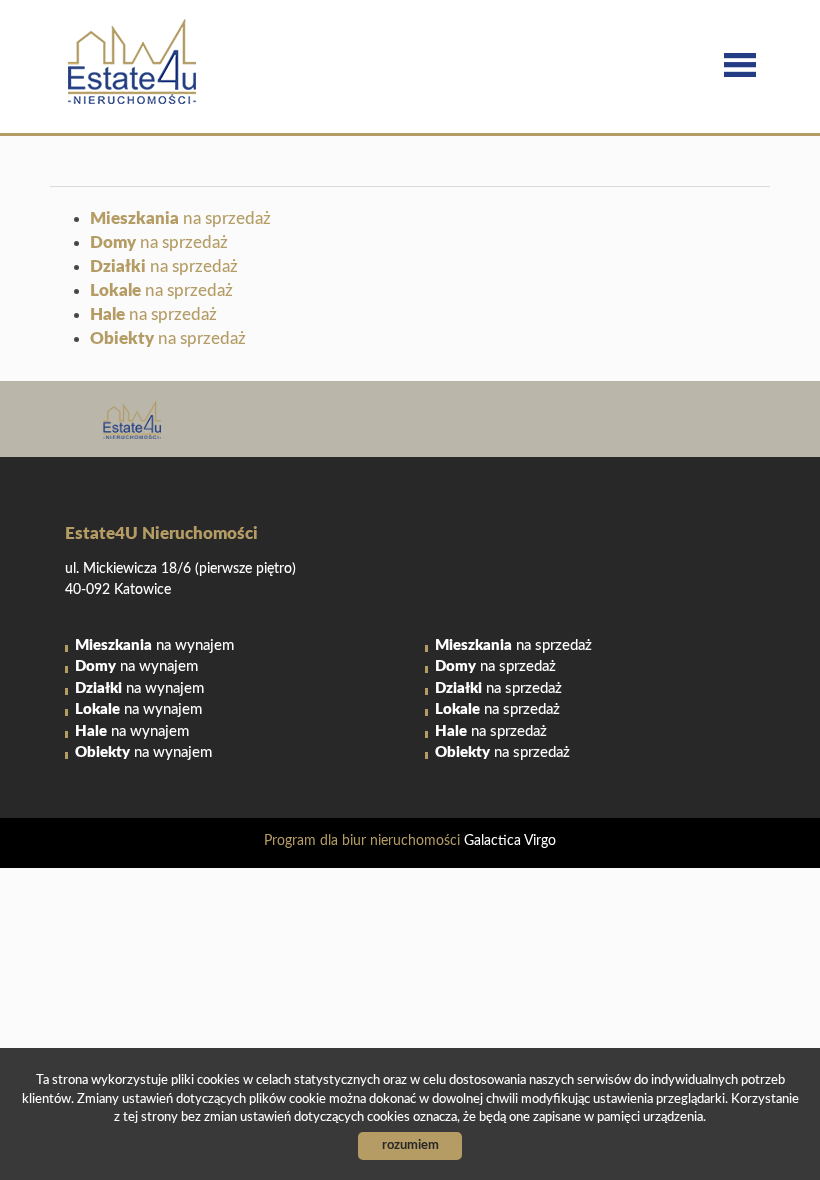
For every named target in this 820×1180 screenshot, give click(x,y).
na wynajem (154, 645)
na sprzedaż (180, 218)
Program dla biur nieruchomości (364, 841)
